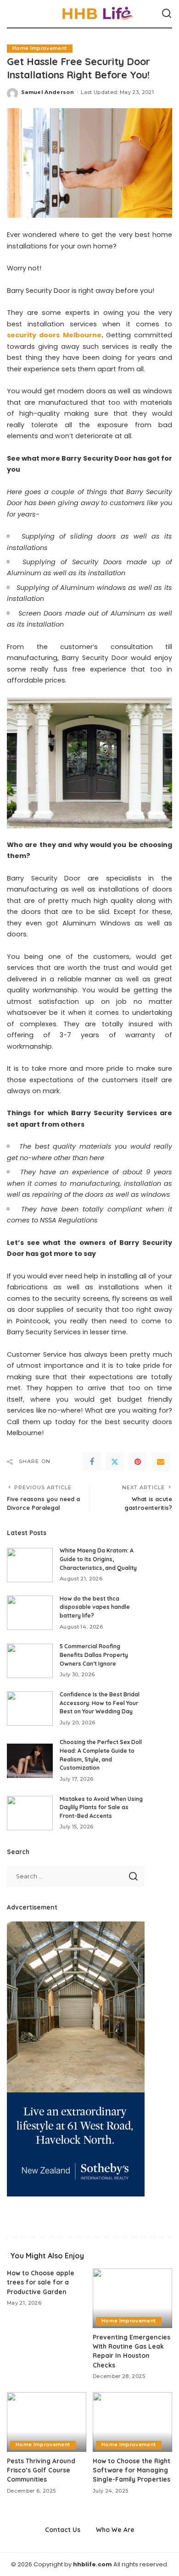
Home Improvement (40, 48)
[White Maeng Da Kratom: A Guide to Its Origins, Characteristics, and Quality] (30, 1565)
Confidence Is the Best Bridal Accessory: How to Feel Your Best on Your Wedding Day (100, 1703)
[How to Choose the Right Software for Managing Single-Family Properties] (132, 2422)
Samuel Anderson (48, 92)
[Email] (161, 1462)
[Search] (167, 14)
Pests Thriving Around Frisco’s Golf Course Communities (41, 2470)
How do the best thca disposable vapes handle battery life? (95, 1607)
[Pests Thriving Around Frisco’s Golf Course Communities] (47, 2422)
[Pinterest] (138, 1462)
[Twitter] (115, 1462)
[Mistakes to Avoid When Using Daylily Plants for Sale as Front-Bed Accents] (30, 1813)
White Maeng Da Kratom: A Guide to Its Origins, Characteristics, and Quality (98, 1559)
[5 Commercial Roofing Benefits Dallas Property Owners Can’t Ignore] (30, 1661)
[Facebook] (92, 1462)
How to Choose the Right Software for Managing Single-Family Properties (131, 2470)
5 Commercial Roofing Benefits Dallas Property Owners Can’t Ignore (94, 1655)
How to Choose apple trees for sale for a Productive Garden (41, 2282)
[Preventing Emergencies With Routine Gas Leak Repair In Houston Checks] (132, 2298)
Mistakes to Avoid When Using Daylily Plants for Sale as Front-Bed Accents (101, 1807)
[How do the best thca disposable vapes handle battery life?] (30, 1613)
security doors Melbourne (54, 335)
